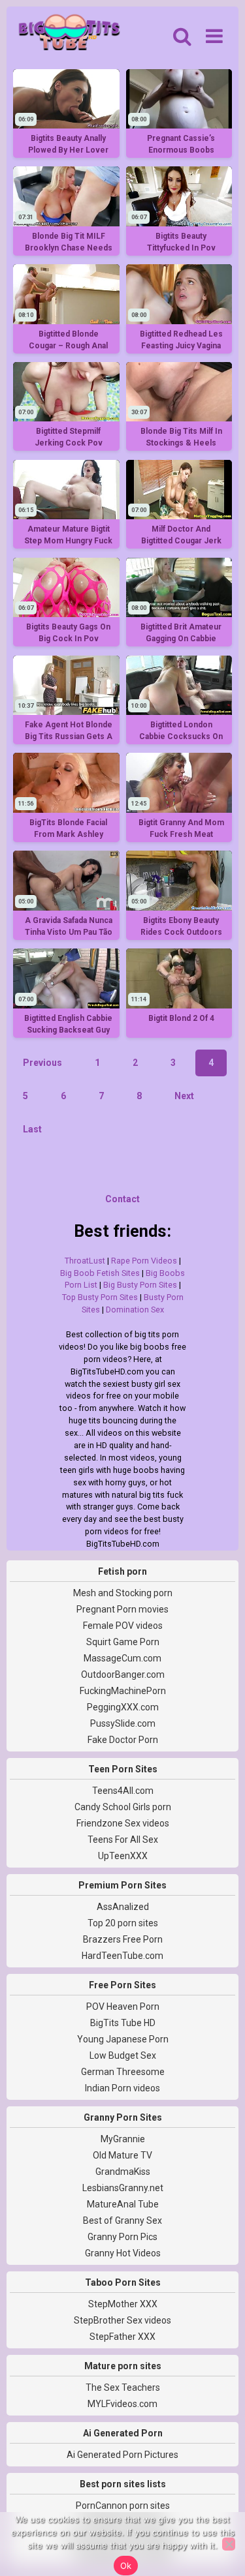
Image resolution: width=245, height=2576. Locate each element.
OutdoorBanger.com (123, 1674)
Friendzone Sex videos (123, 1823)
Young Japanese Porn (123, 2039)
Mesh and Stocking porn (123, 1593)
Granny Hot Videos (123, 2253)
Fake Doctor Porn (123, 1740)
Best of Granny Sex (122, 2220)
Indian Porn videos (122, 2088)
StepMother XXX (123, 2304)
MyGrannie (123, 2139)
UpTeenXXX (123, 1856)
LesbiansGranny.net (123, 2188)
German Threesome (123, 2072)
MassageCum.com (122, 1658)
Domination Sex (135, 1310)
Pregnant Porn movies (122, 1609)
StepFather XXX (122, 2337)
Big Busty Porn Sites (140, 1285)
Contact (122, 1199)
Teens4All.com (123, 1791)
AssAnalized (123, 1907)
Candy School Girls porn (123, 1807)
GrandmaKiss (123, 2172)
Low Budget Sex (123, 2055)
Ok (126, 2566)
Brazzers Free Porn (123, 1939)
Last (32, 1129)
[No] (229, 2544)
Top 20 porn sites (123, 1923)
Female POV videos (123, 1626)
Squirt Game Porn (123, 1642)
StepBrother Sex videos (122, 2320)
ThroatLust (85, 1261)
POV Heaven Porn (123, 2007)
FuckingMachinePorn (123, 1691)
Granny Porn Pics (122, 2237)
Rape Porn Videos (144, 1261)
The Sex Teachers (123, 2387)
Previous (42, 1063)
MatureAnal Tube (123, 2204)
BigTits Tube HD (123, 2023)
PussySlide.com (123, 1723)
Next (184, 1096)
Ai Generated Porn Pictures (122, 2455)
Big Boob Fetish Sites (100, 1273)
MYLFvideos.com (122, 2404)
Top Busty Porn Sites (100, 1297)
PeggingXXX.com (123, 1707)
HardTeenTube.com (122, 1956)
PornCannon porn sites (123, 2506)
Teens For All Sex (123, 1840)
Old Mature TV (122, 2155)
